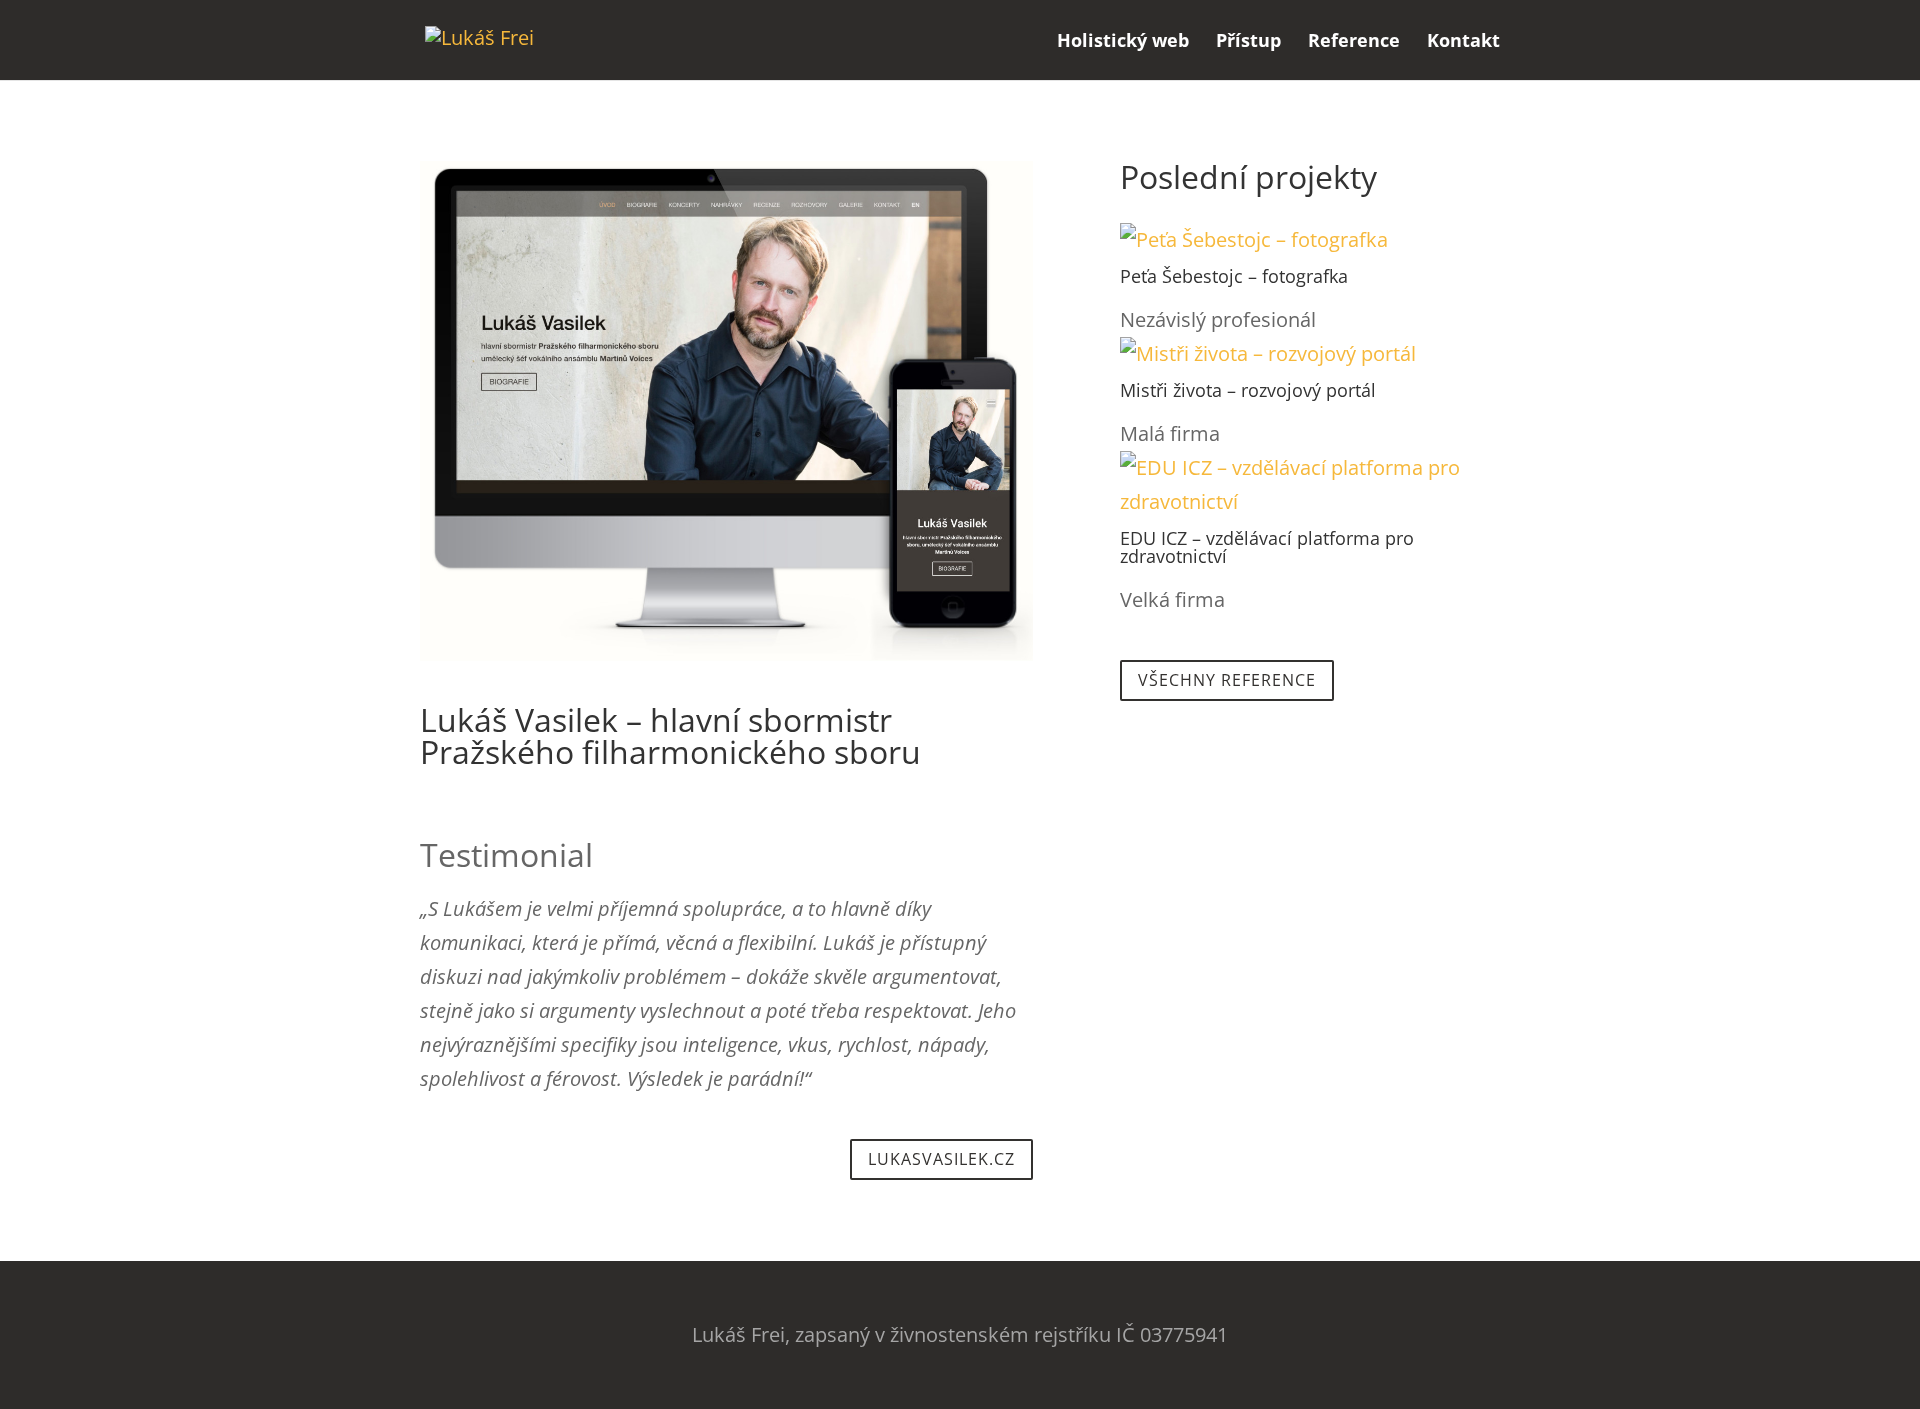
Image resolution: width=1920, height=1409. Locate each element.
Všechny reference (1227, 680)
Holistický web (1123, 42)
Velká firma (1172, 599)
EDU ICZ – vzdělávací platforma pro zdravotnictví (1267, 547)
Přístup (1248, 42)
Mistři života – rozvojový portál (1248, 390)
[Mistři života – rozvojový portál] (1310, 354)
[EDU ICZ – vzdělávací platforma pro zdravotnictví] (1310, 485)
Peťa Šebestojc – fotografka (1234, 276)
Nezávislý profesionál (1218, 319)
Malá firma (1170, 433)
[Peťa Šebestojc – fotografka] (1310, 240)
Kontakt (1463, 42)
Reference (1354, 42)
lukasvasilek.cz (941, 1159)
